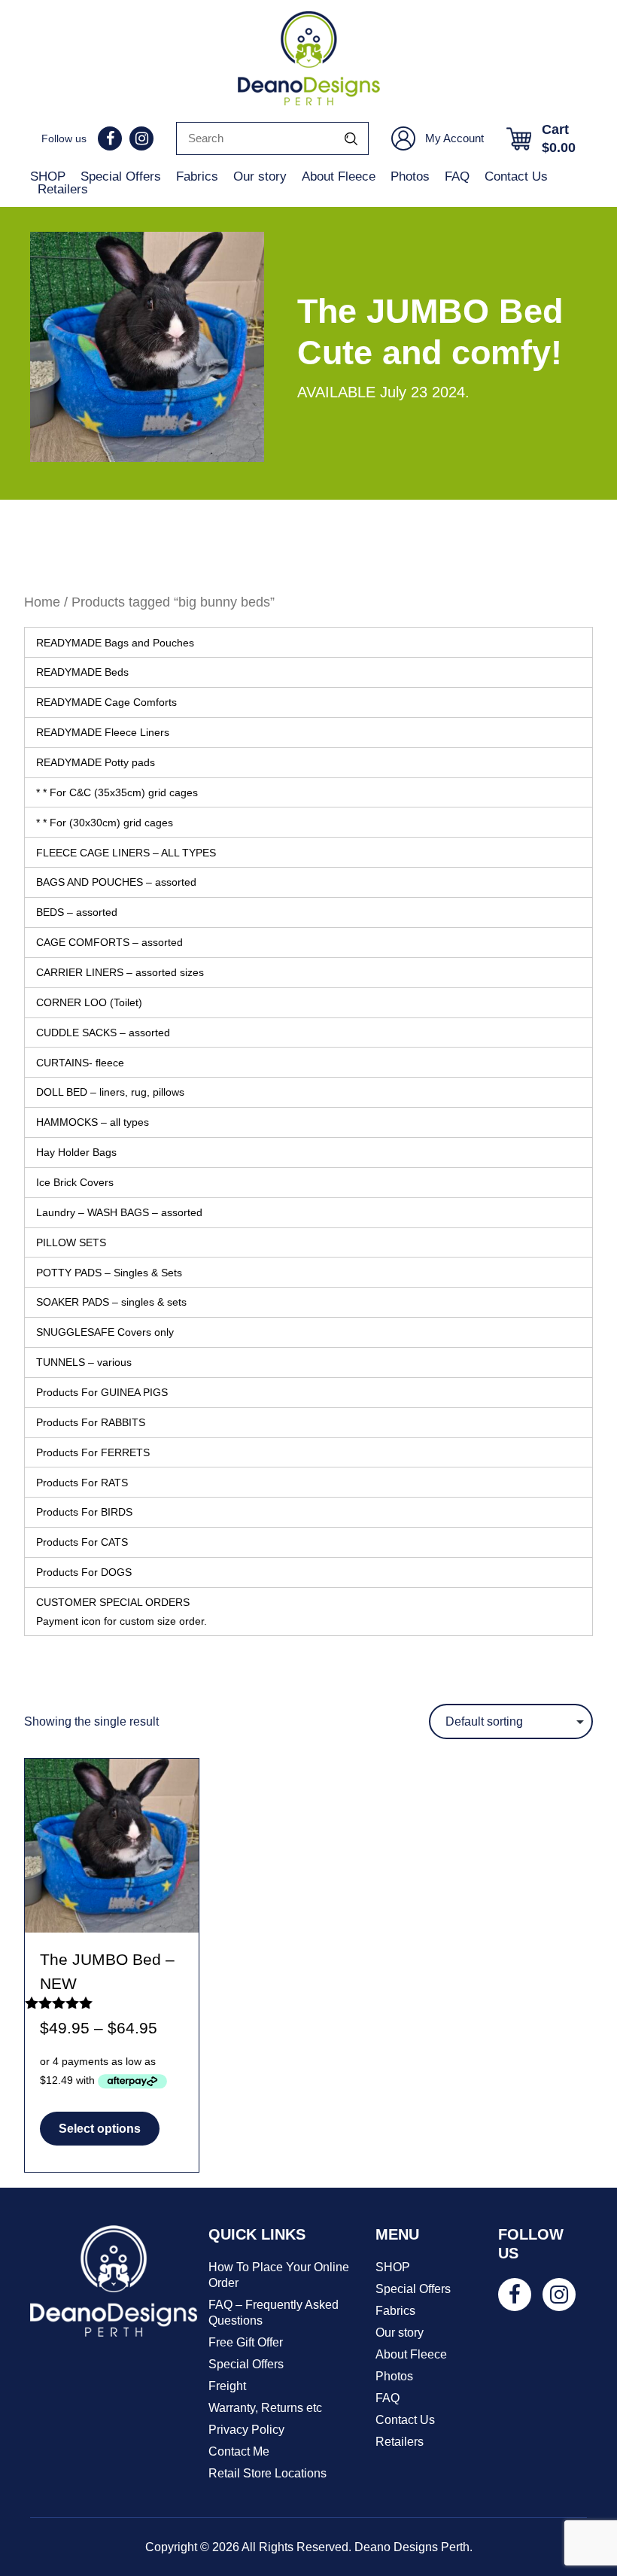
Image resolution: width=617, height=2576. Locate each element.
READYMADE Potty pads (96, 762)
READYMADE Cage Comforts (106, 702)
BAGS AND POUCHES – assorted (116, 882)
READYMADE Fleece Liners (103, 732)
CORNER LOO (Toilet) (89, 1002)
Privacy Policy (246, 2430)
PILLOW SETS (71, 1242)
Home (42, 602)
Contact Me (239, 2451)
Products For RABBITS (91, 1422)
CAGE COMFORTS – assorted (109, 942)
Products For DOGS (84, 1572)
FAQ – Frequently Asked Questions (274, 2313)
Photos (410, 176)
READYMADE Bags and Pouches (115, 643)
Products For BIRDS (84, 1512)
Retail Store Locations (267, 2473)
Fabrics (197, 176)
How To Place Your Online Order (279, 2275)
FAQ (457, 176)
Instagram (141, 138)
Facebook (110, 138)
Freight (227, 2386)
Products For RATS (82, 1483)
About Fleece (339, 176)
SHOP (48, 176)
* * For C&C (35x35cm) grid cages (117, 792)
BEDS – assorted (77, 912)
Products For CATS (82, 1542)
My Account (454, 138)
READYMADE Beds (82, 672)
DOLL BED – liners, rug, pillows (110, 1092)
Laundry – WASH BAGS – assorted (119, 1212)
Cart (559, 138)
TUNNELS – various (84, 1362)
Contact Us (516, 176)
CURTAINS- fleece (80, 1063)
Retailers (63, 189)
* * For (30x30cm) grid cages (105, 823)
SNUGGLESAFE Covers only (105, 1332)
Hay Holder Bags (76, 1152)
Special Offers (121, 176)
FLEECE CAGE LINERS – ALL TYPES (126, 853)
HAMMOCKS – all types (93, 1122)
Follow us (64, 138)
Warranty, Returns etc (265, 2408)
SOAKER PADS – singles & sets (111, 1302)
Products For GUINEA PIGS (102, 1392)
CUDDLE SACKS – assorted (103, 1033)
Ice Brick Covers (75, 1182)
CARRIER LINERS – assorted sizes (120, 972)
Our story (260, 176)
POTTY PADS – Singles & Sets (109, 1273)
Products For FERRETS (93, 1452)
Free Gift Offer (246, 2342)
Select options (100, 2129)
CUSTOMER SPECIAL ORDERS (122, 1611)
